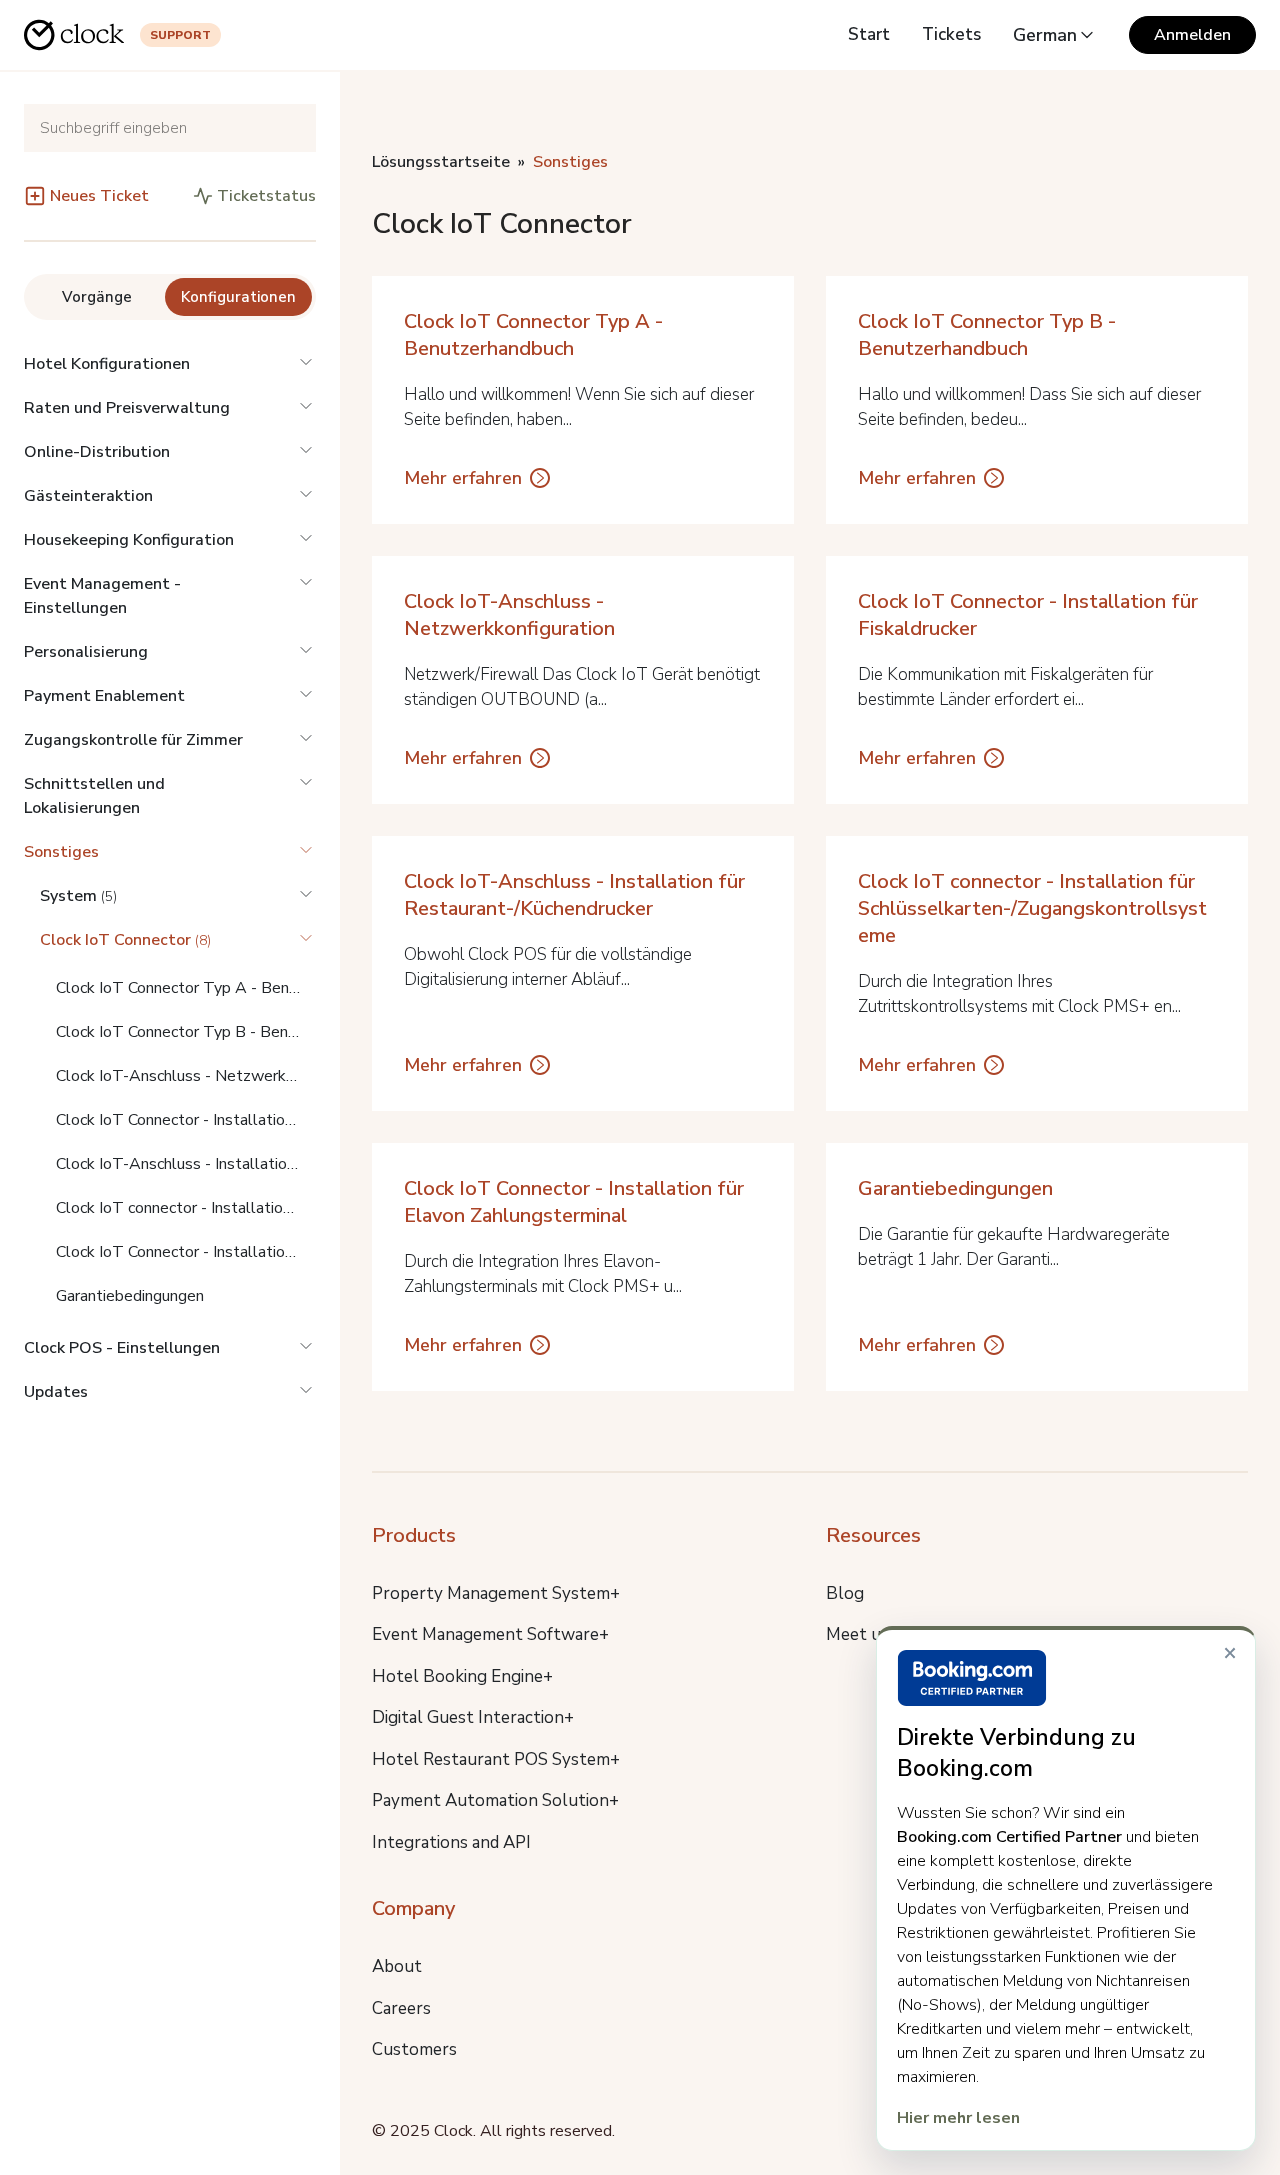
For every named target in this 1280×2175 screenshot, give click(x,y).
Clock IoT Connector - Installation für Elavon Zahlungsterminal (186, 1252)
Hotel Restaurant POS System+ (496, 1759)
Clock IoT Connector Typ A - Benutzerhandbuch (186, 988)
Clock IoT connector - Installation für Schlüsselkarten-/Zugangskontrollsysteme (186, 1208)
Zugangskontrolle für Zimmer (133, 740)
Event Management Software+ (490, 1634)
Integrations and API (451, 1842)
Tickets (951, 34)
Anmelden (1192, 35)
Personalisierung (86, 652)
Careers (401, 2008)
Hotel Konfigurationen (107, 364)
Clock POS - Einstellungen (122, 1348)
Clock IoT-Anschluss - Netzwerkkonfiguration (186, 1076)
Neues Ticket (99, 196)
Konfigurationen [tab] (238, 297)
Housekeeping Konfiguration (129, 540)
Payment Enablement (104, 696)
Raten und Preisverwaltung (127, 408)
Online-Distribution (97, 452)
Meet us (857, 1634)
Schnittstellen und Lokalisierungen (94, 796)
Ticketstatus (266, 196)
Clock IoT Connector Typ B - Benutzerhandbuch (186, 1032)
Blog (845, 1593)
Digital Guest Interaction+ (473, 1717)
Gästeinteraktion (88, 496)
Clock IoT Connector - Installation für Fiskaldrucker (186, 1120)
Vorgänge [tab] (97, 297)
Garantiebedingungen (130, 1296)
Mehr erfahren (463, 478)
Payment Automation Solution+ (495, 1800)
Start (869, 34)
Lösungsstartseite (441, 162)
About (397, 1966)
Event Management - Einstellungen (102, 596)
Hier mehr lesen (958, 2118)
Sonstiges (61, 852)
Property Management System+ (496, 1593)
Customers (414, 2049)
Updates (56, 1392)
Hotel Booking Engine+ (462, 1676)
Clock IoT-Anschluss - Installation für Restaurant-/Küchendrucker (186, 1164)
